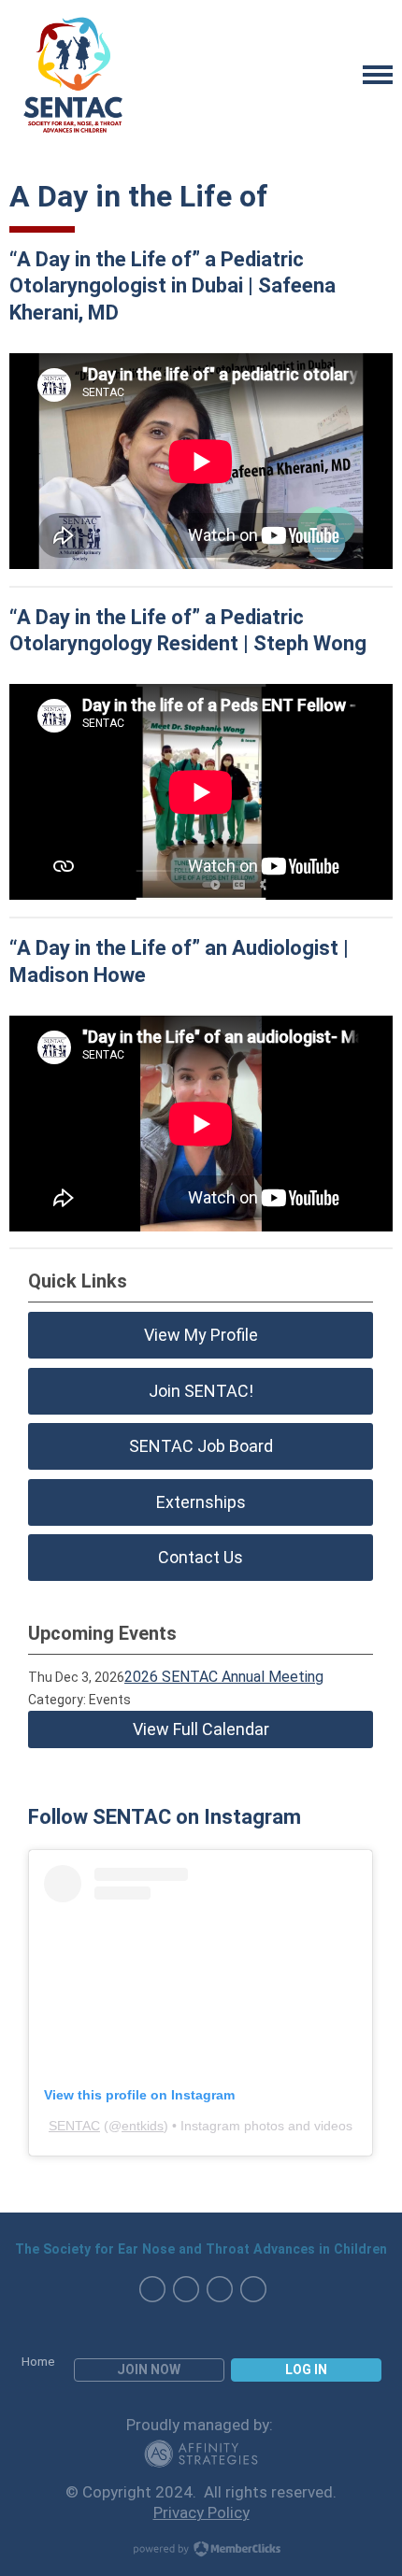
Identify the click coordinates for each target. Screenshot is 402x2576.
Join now (149, 2370)
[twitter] (220, 2289)
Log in (306, 2370)
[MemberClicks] (75, 75)
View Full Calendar (201, 1729)
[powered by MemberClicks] (201, 2551)
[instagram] (186, 2289)
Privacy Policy (201, 2512)
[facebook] (152, 2289)
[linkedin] (253, 2289)
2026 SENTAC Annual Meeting (224, 1677)
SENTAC (74, 2126)
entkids (143, 2126)
